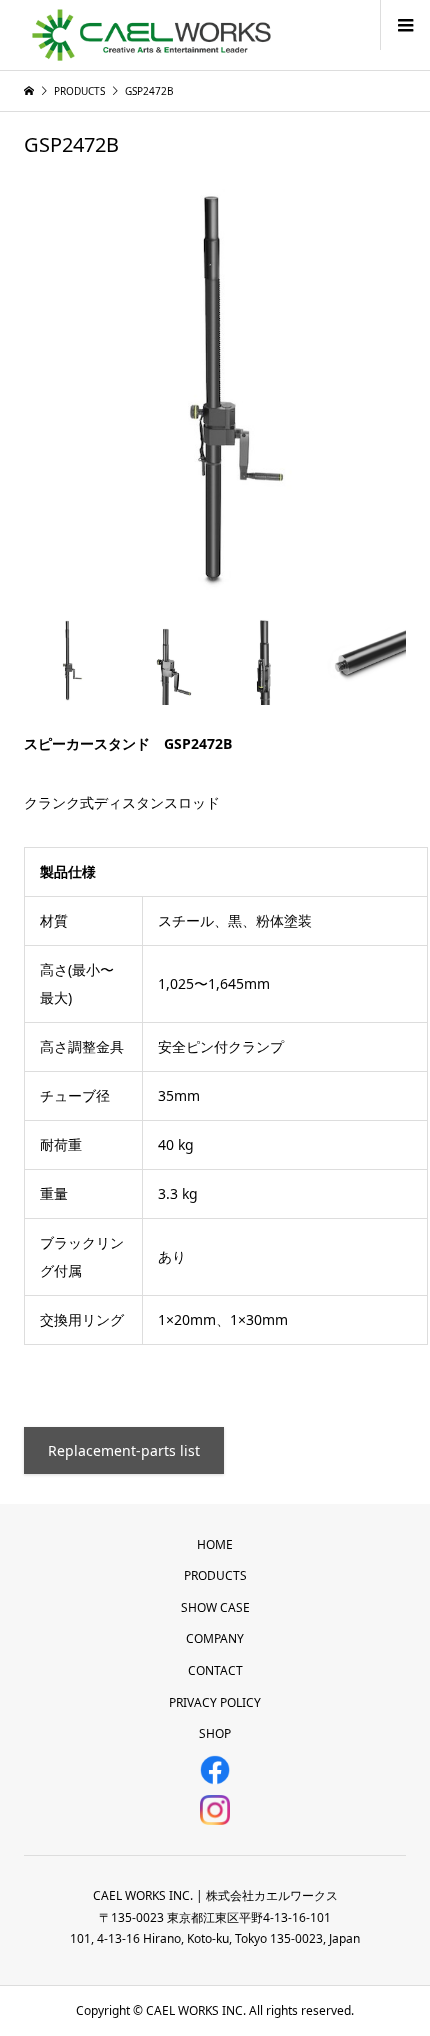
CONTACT (215, 1670)
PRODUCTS (215, 1575)
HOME (215, 1544)
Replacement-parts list (124, 1450)
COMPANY (215, 1638)
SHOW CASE (215, 1607)
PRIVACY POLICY (215, 1702)
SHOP (215, 1733)
